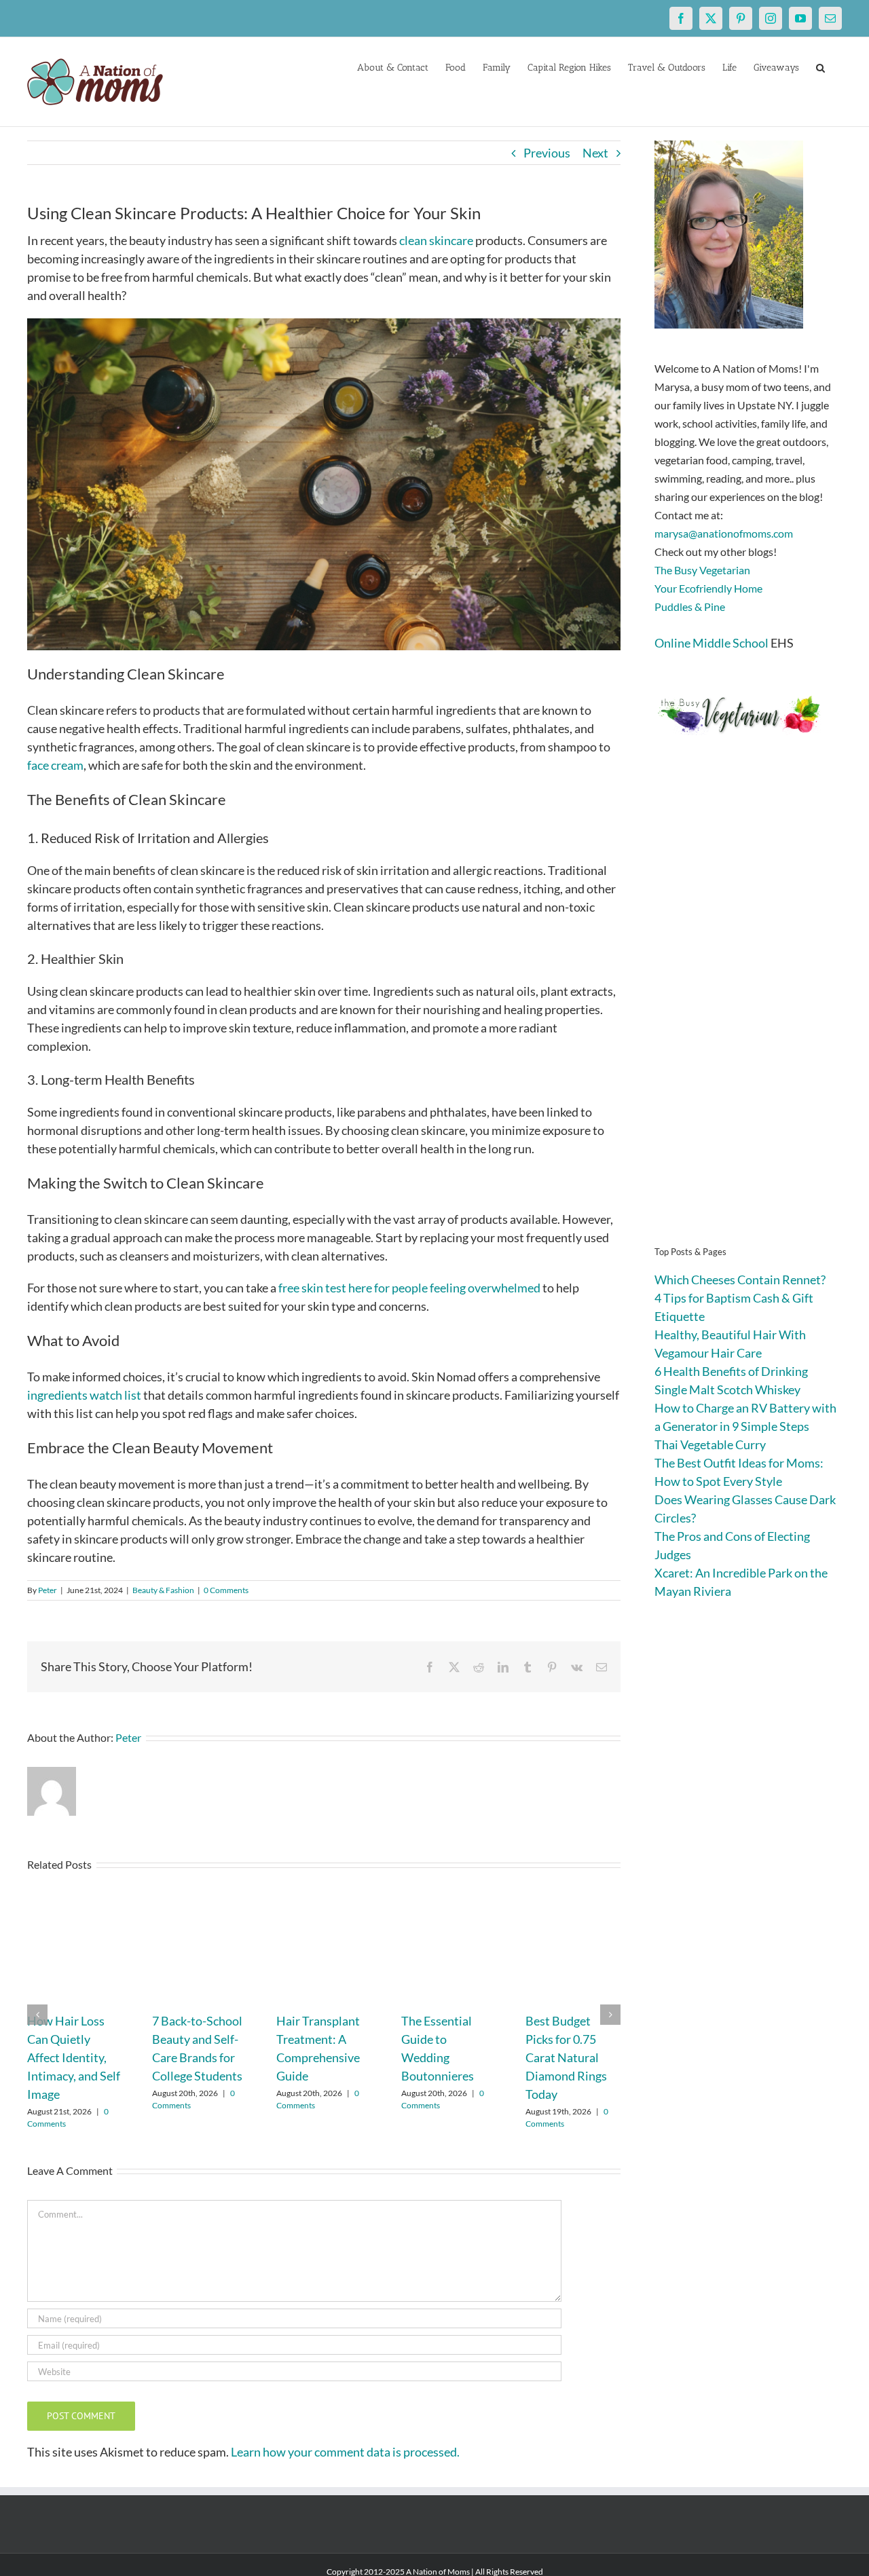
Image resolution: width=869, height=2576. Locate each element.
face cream (55, 765)
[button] (820, 67)
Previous (547, 153)
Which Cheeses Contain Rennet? (740, 1280)
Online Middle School (711, 643)
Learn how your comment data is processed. (345, 2452)
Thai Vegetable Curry (710, 1444)
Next (595, 153)
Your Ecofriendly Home (708, 588)
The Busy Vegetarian (702, 570)
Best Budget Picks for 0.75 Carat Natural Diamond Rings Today (566, 2057)
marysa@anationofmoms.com (724, 533)
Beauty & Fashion (163, 1590)
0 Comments (226, 1590)
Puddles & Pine (690, 606)
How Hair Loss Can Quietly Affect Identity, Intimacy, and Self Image (74, 2057)
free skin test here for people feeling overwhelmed (409, 1288)
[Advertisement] (748, 1011)
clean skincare (436, 240)
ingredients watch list (84, 1395)
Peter (48, 1590)
